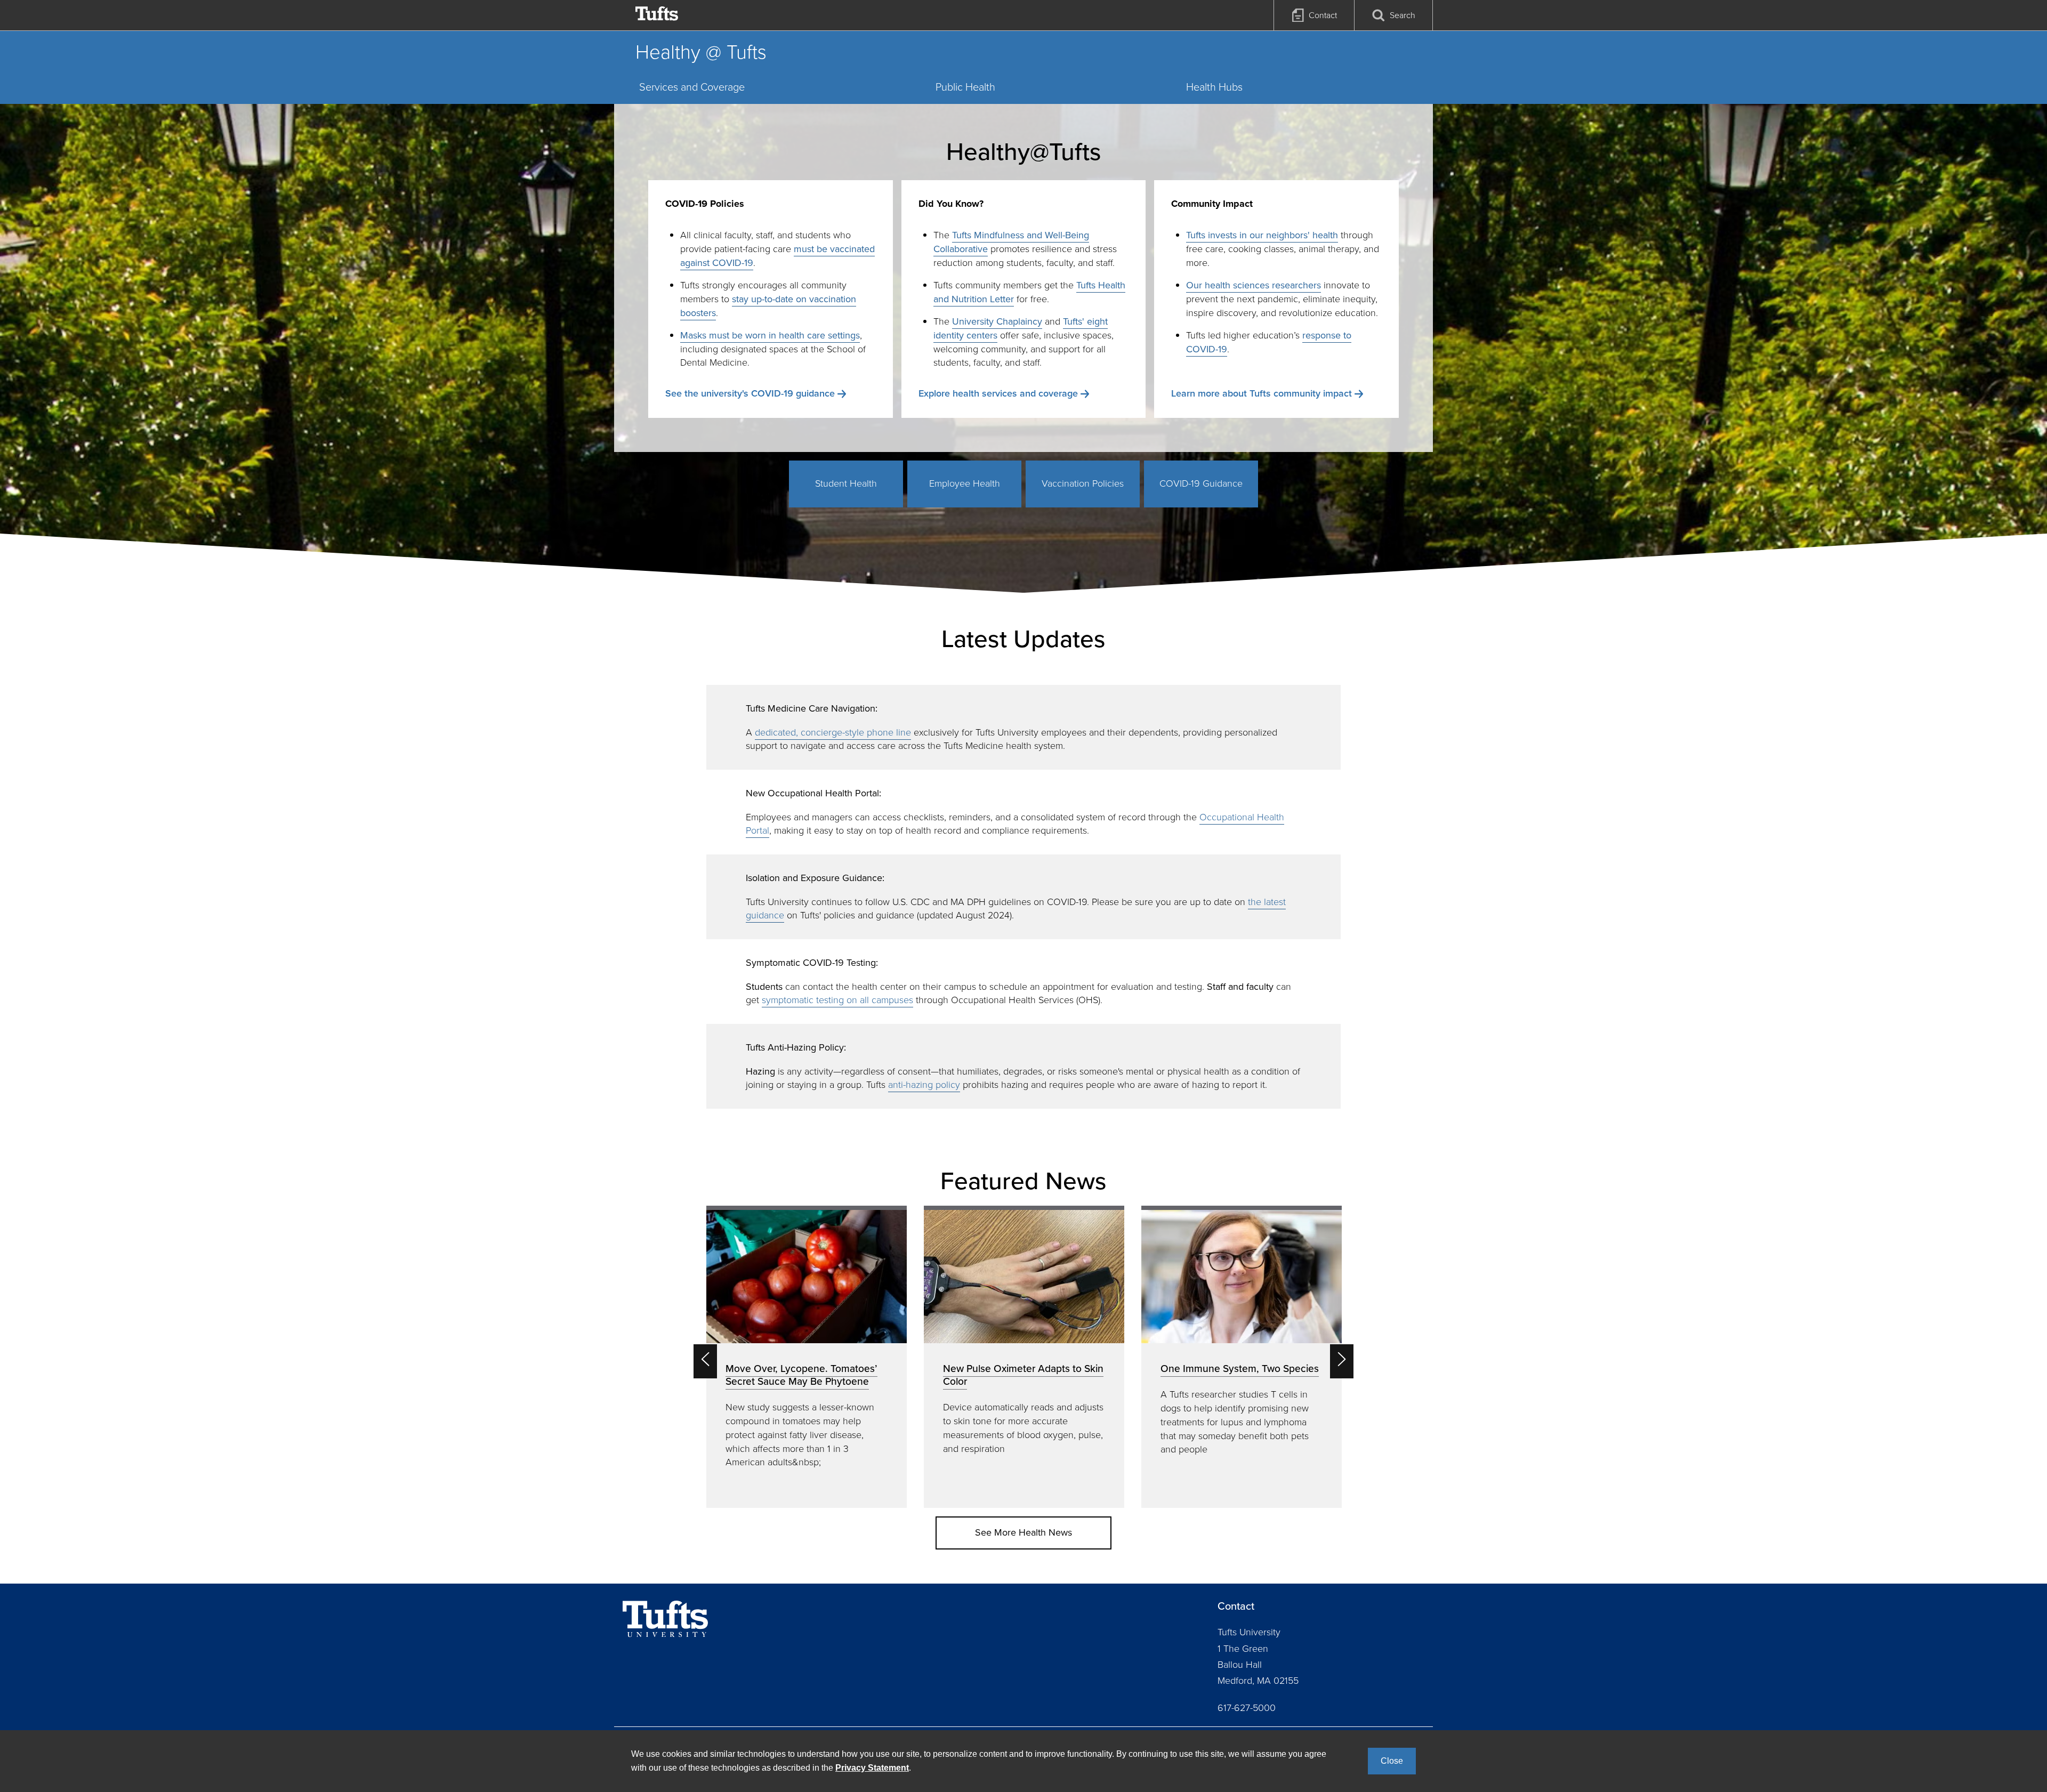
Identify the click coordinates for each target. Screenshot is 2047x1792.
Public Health (965, 87)
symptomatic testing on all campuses (837, 1000)
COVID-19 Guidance (1201, 483)
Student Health (846, 483)
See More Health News (1023, 1532)
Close (1392, 1761)
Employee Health (965, 483)
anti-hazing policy (924, 1085)
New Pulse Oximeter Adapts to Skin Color (1023, 1375)
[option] (807, 1357)
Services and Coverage (692, 87)
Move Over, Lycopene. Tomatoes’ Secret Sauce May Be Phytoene (801, 1375)
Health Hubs (1214, 87)
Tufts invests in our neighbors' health (1262, 235)
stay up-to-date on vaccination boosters (768, 306)
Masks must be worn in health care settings (770, 335)
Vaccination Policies (1083, 483)
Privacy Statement (872, 1768)
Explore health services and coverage (998, 393)
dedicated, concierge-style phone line (833, 732)
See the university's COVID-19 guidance (750, 393)
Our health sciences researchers (1254, 285)
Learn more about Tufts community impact (1262, 393)
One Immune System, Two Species (1240, 1369)
